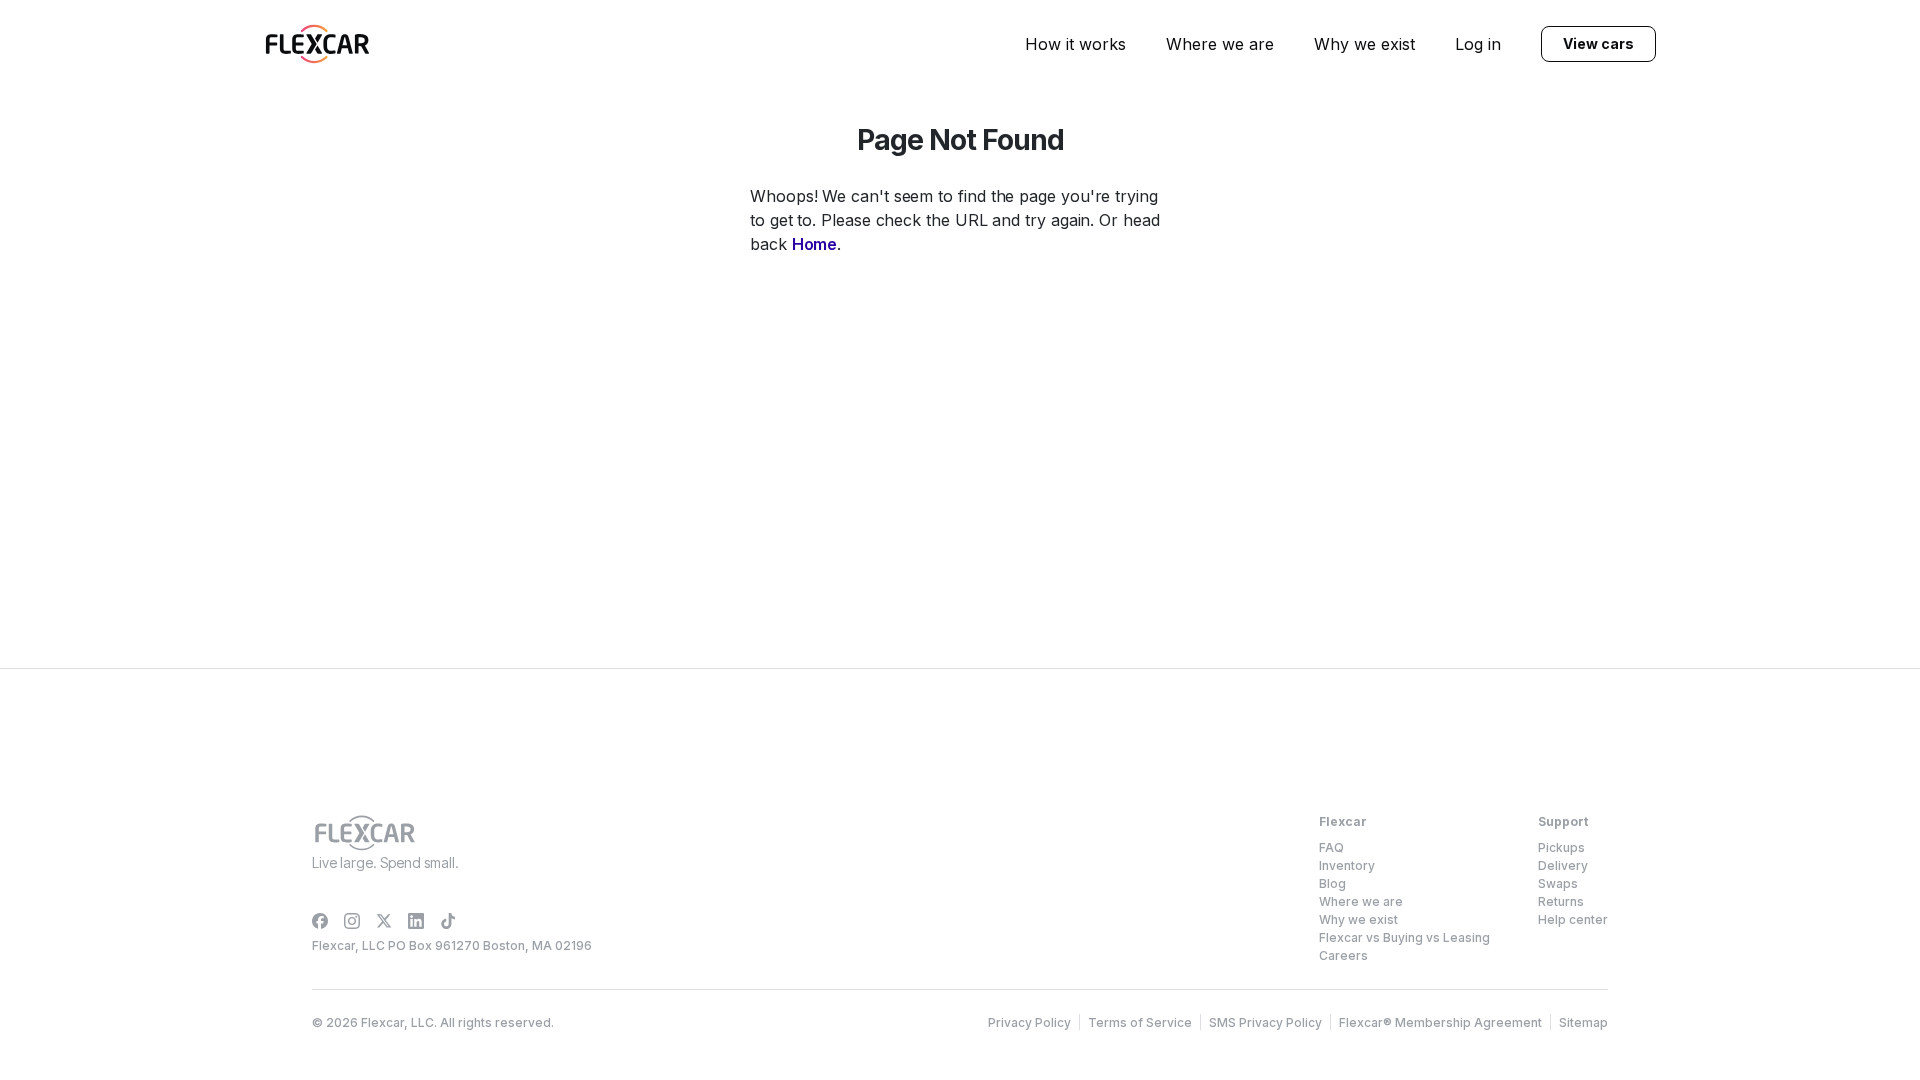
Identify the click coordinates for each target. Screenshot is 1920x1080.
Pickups (1561, 847)
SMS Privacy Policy (1265, 1022)
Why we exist (1364, 44)
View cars (1598, 43)
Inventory (1347, 865)
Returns (1561, 901)
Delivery (1563, 865)
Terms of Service (1140, 1022)
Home (815, 244)
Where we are (1220, 44)
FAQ (1331, 847)
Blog (1332, 883)
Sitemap (1583, 1022)
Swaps (1558, 883)
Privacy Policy (1029, 1022)
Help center (1573, 919)
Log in (1478, 44)
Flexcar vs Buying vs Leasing (1404, 937)
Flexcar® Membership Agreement (1440, 1022)
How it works (1075, 44)
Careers (1343, 955)
